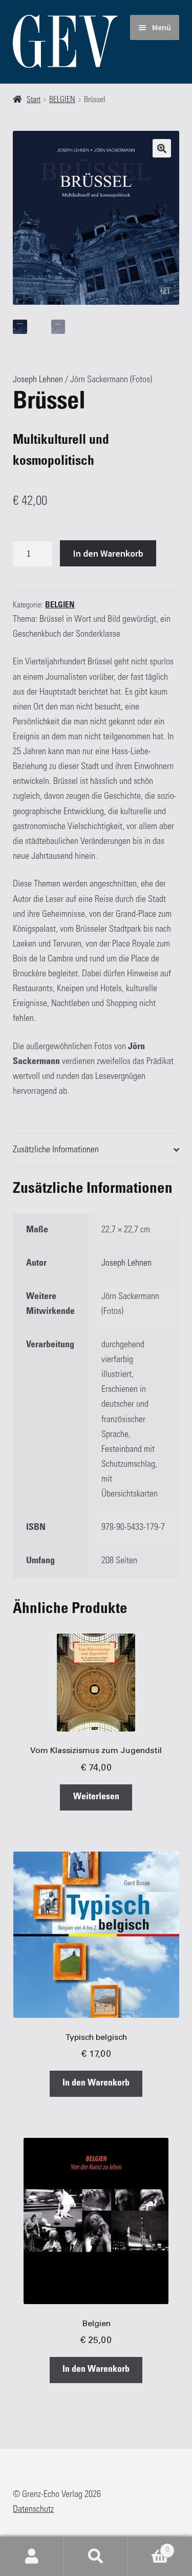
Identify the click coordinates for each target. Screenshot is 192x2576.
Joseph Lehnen (38, 380)
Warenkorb (148, 2547)
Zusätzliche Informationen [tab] (56, 1150)
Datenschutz (33, 2510)
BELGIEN (62, 100)
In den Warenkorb (108, 553)
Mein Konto (32, 2557)
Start (34, 100)
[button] (162, 148)
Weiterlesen (96, 1797)
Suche (96, 2557)
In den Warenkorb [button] (96, 2083)
